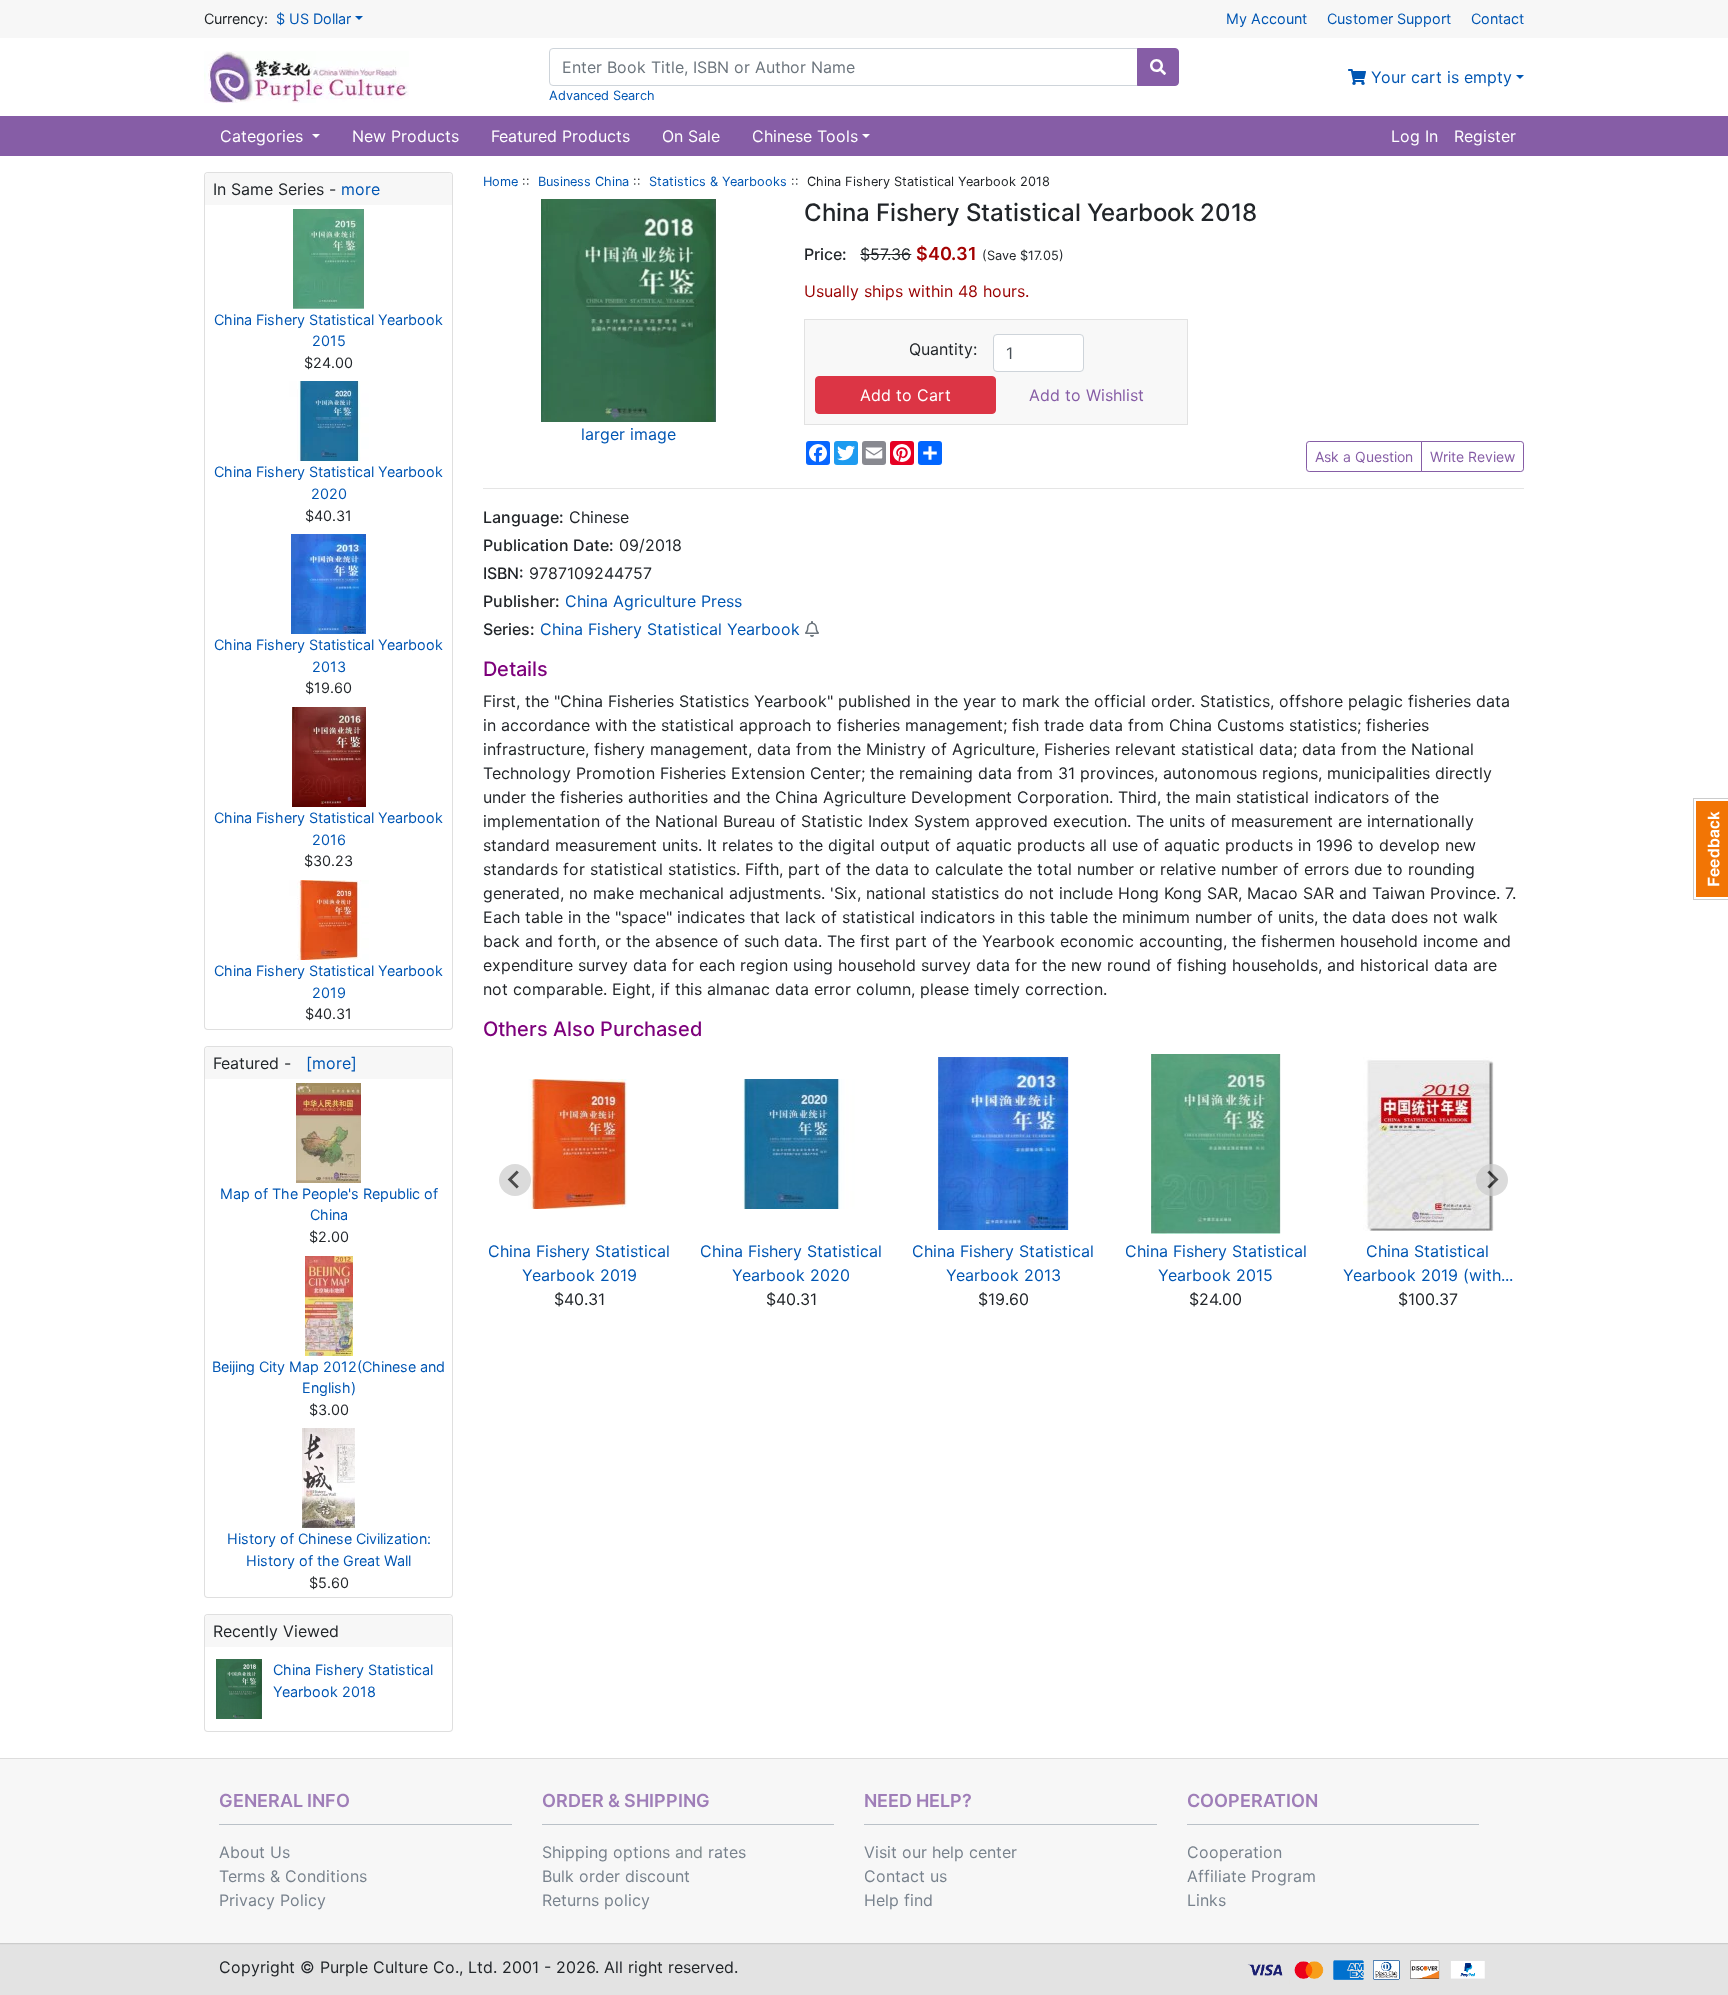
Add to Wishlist (1086, 395)
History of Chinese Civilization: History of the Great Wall (329, 1549)
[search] (1158, 67)
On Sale (691, 136)
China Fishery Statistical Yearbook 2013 (328, 655)
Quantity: (943, 349)
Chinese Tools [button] (805, 136)
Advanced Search (602, 95)
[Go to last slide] (515, 1180)
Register (1485, 136)
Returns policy (596, 1900)
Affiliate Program (1251, 1876)
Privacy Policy (272, 1900)
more (360, 189)
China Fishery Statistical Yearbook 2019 (328, 981)
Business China (583, 181)
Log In (1414, 136)
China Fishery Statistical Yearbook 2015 (328, 330)
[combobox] (843, 67)
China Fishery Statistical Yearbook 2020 (328, 482)
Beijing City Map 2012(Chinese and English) (328, 1377)
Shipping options (606, 1852)
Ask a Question (1364, 456)
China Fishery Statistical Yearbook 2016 (328, 828)
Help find (898, 1900)
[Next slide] (1492, 1180)
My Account (1266, 18)
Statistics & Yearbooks (718, 181)
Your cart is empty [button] (1439, 77)
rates (727, 1852)
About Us (254, 1852)
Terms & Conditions (293, 1876)
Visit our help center (940, 1852)
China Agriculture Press (653, 601)
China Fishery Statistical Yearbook (670, 629)
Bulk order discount (616, 1876)
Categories (264, 136)
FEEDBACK (1710, 849)
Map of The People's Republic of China (329, 1204)
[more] (326, 1063)
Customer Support (1389, 18)
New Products (405, 136)
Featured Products (560, 136)
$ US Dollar (313, 18)
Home (500, 181)
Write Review (1472, 456)
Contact (1497, 18)
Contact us (905, 1876)
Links (1206, 1900)
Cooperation (1234, 1852)
